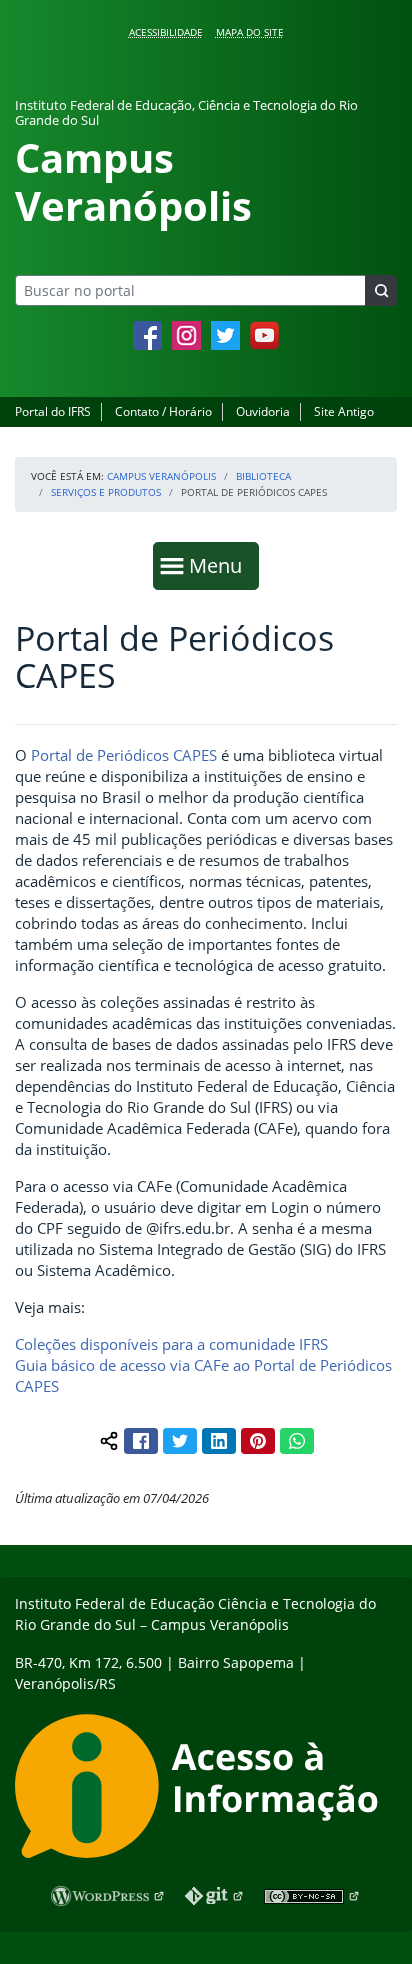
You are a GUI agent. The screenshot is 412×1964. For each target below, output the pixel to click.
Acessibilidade (166, 32)
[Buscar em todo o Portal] (381, 290)
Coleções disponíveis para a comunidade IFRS (171, 1344)
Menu (220, 565)
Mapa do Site (250, 32)
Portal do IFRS (53, 411)
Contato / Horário (163, 411)
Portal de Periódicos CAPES (124, 755)
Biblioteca (263, 476)
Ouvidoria (263, 411)
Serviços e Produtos (106, 492)
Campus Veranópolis (161, 476)
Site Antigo (344, 411)
